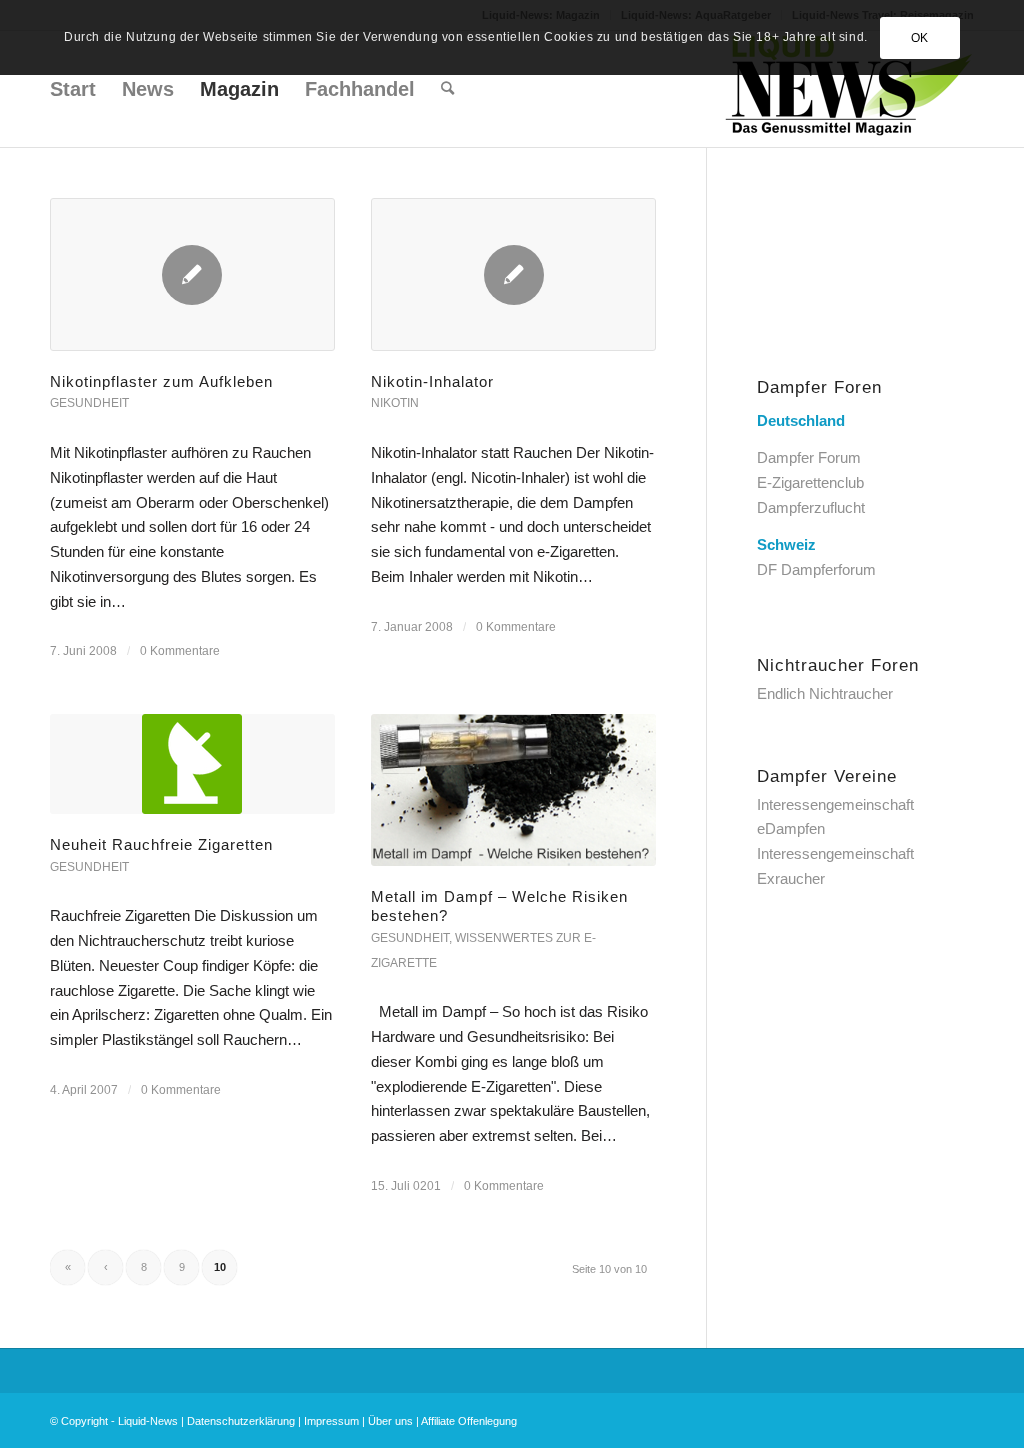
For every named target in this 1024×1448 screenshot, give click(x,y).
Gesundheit (89, 403)
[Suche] (447, 89)
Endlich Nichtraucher (825, 693)
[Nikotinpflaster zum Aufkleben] (192, 274)
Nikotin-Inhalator (432, 381)
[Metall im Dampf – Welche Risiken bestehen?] (513, 790)
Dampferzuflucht (811, 507)
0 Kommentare (180, 651)
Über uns (390, 1421)
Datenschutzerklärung (241, 1421)
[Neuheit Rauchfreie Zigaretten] (192, 764)
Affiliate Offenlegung (469, 1421)
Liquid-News (148, 1421)
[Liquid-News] (849, 89)
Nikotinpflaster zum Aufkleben (161, 381)
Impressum (331, 1421)
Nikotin (395, 403)
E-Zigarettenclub (810, 482)
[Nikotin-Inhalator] (513, 274)
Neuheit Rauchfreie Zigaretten (161, 844)
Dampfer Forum (809, 457)
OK (920, 38)
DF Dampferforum (816, 569)
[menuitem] (73, 89)
